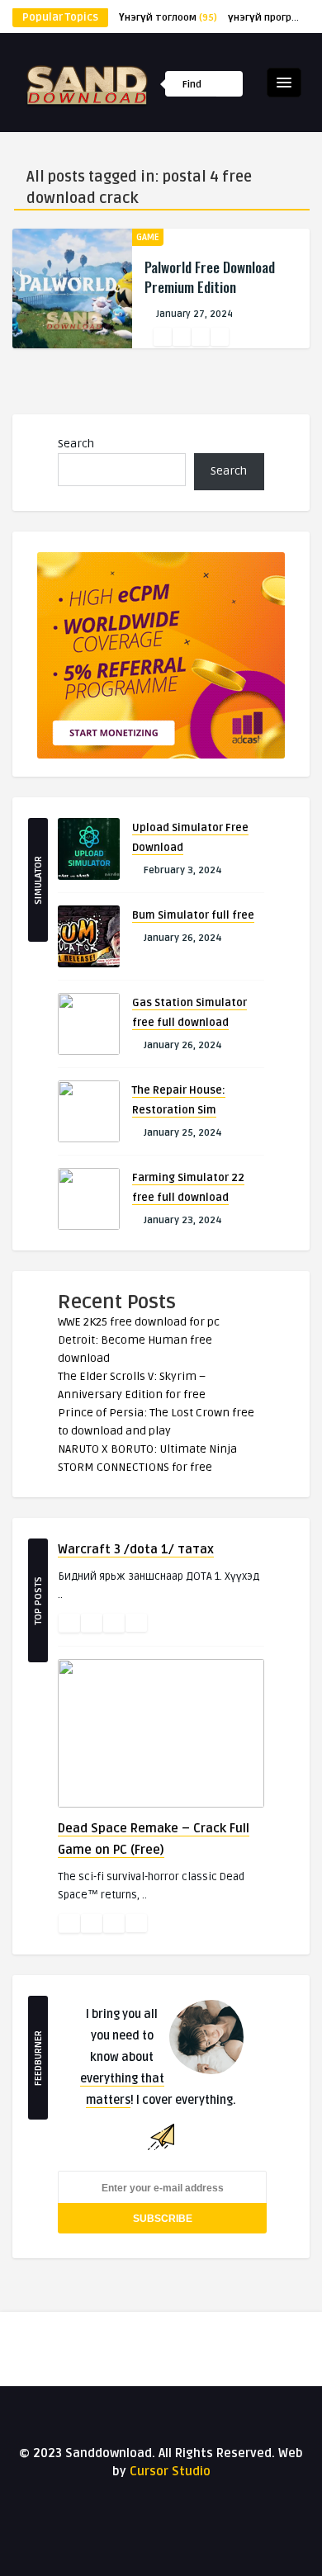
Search (76, 444)
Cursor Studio (170, 2471)
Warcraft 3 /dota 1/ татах (136, 1549)
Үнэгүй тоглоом (168, 18)
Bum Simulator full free (193, 915)
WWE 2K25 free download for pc (139, 1322)
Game (148, 237)
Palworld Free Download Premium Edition (210, 277)
